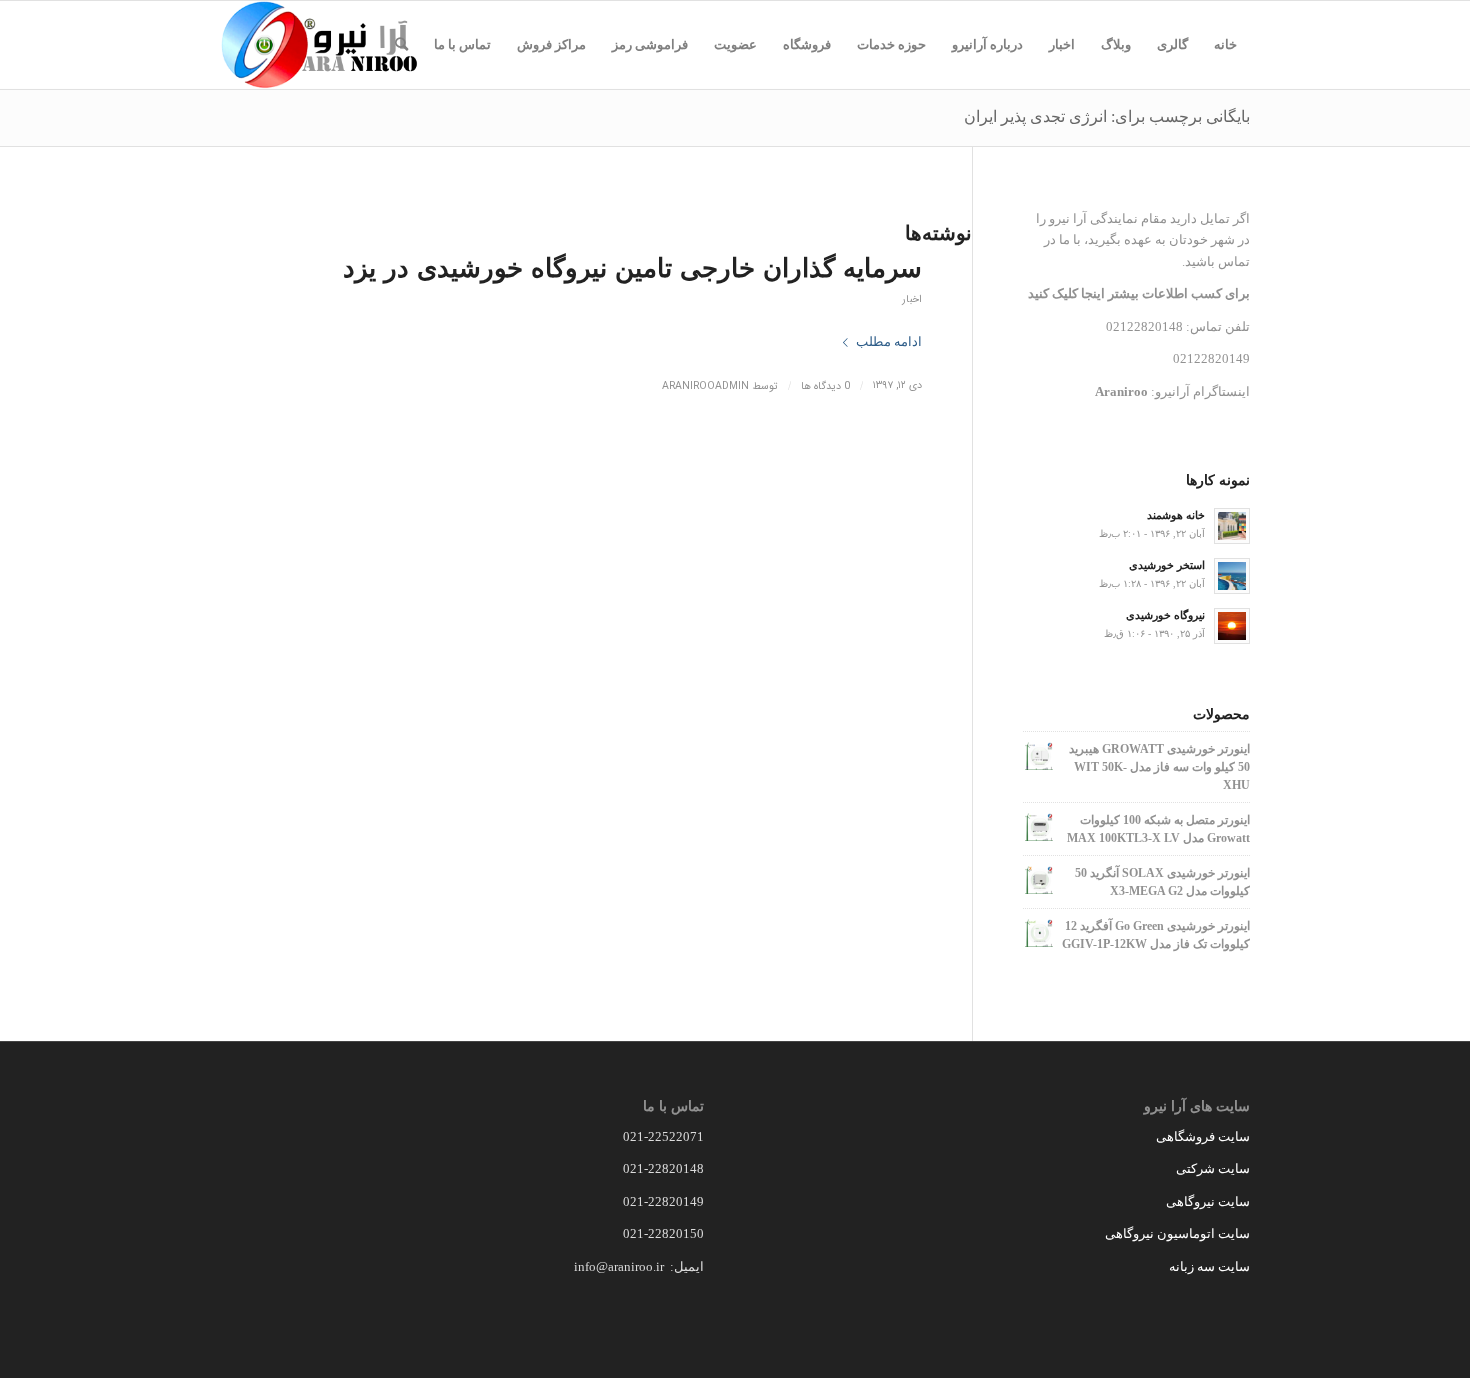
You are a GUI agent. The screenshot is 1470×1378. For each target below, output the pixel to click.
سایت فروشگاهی (1203, 1136)
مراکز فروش (551, 44)
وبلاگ (1116, 44)
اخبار (1062, 44)
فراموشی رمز (650, 44)
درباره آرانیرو (987, 44)
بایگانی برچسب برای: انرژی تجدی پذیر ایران (1107, 116)
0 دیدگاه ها (825, 386)
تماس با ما (462, 44)
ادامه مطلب (889, 341)
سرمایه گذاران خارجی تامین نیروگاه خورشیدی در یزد (632, 268)
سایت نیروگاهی (1208, 1201)
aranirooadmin (705, 386)
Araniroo (1121, 391)
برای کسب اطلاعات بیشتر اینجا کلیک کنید (1139, 293)
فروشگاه (807, 44)
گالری (1172, 44)
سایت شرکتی (1213, 1168)
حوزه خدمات (891, 44)
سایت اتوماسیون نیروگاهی (1177, 1233)
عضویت (735, 44)
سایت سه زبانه (1208, 1266)
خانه (1225, 44)
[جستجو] (401, 45)
